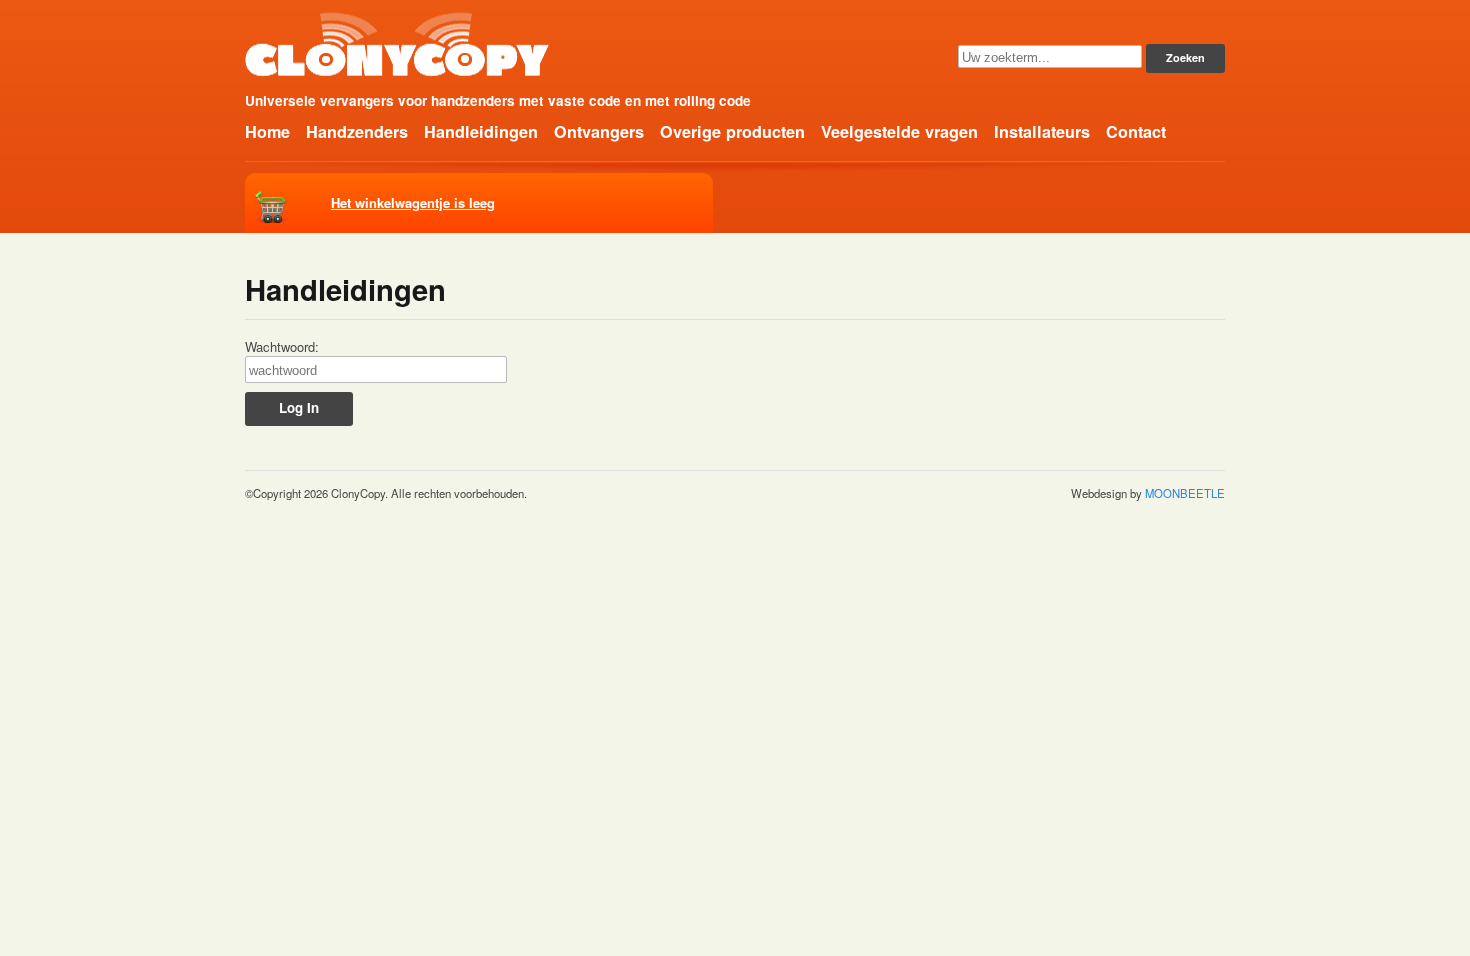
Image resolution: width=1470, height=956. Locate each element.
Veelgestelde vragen (899, 131)
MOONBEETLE (1185, 493)
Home (267, 131)
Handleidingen (481, 131)
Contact (1136, 131)
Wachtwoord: (282, 347)
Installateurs (1042, 131)
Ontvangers (599, 131)
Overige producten (732, 131)
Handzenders (357, 131)
